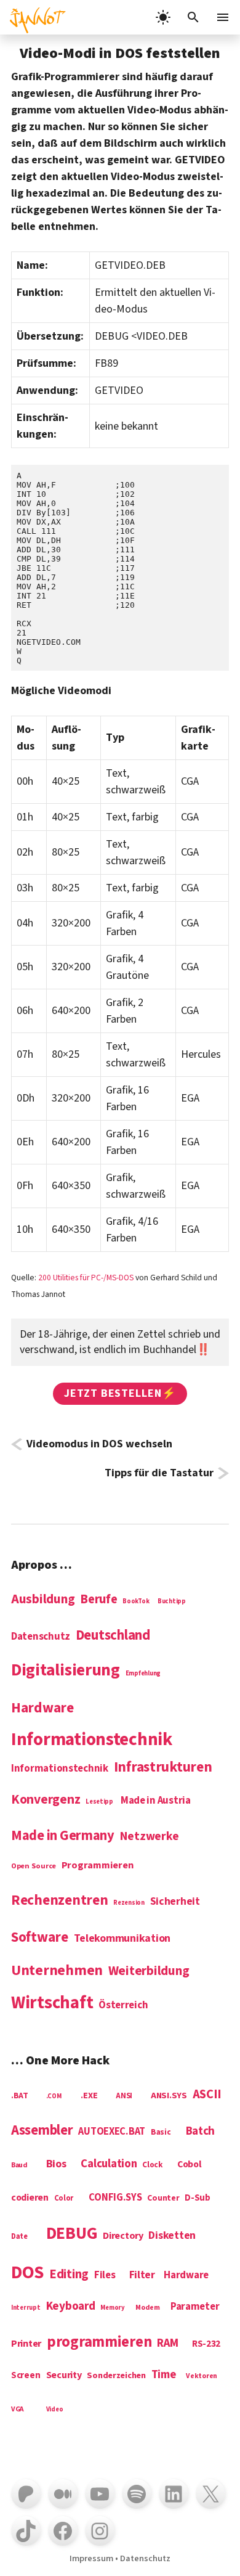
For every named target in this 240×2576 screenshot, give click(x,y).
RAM (167, 2344)
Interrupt (26, 2308)
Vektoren (202, 2377)
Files (105, 2276)
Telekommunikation (122, 1939)
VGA (18, 2410)
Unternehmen (57, 1971)
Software (40, 1938)
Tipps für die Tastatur (159, 1473)
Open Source (34, 1867)
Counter (163, 2199)
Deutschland (113, 1636)
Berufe (98, 1600)
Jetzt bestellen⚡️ (120, 1393)
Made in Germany (63, 1836)
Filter (142, 2275)
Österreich (123, 2006)
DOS (27, 2274)
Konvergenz (46, 1801)
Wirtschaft (52, 2004)
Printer (26, 2344)
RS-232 (206, 2344)
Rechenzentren (60, 1901)
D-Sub (198, 2198)
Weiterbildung (149, 1971)
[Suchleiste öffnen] (193, 17)
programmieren (99, 2343)
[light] (163, 17)
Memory (112, 2308)
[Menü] (224, 17)
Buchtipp (172, 1601)
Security (64, 2375)
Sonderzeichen (116, 2376)
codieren (30, 2198)
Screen (26, 2376)
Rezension (129, 1903)
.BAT (20, 2096)
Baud (19, 2166)
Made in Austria (156, 1801)
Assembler (42, 2131)
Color (64, 2199)
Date (19, 2237)
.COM (54, 2096)
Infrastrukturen (163, 1768)
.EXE (89, 2096)
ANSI (124, 2096)
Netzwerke (150, 1837)
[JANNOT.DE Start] (33, 17)
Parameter (195, 2307)
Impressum (91, 2558)
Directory (123, 2236)
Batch (201, 2132)
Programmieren (98, 1866)
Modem (148, 2308)
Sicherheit (175, 1902)
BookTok (136, 1601)
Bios (56, 2165)
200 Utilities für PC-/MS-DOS (86, 1278)
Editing (69, 2275)
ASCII (207, 2095)
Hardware (42, 1708)
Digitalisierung (66, 1671)
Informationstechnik (60, 1769)
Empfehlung (143, 1674)
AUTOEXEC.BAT (112, 2132)
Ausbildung (43, 1600)
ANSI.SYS (169, 2096)
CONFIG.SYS (115, 2198)
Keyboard (71, 2307)
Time (164, 2375)
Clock (153, 2165)
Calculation (109, 2164)
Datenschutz (41, 1637)
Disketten (172, 2236)
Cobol (190, 2165)
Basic (161, 2132)
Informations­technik (92, 1740)
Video (55, 2410)
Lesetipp (99, 1802)
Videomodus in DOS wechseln (99, 1444)
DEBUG (72, 2235)
